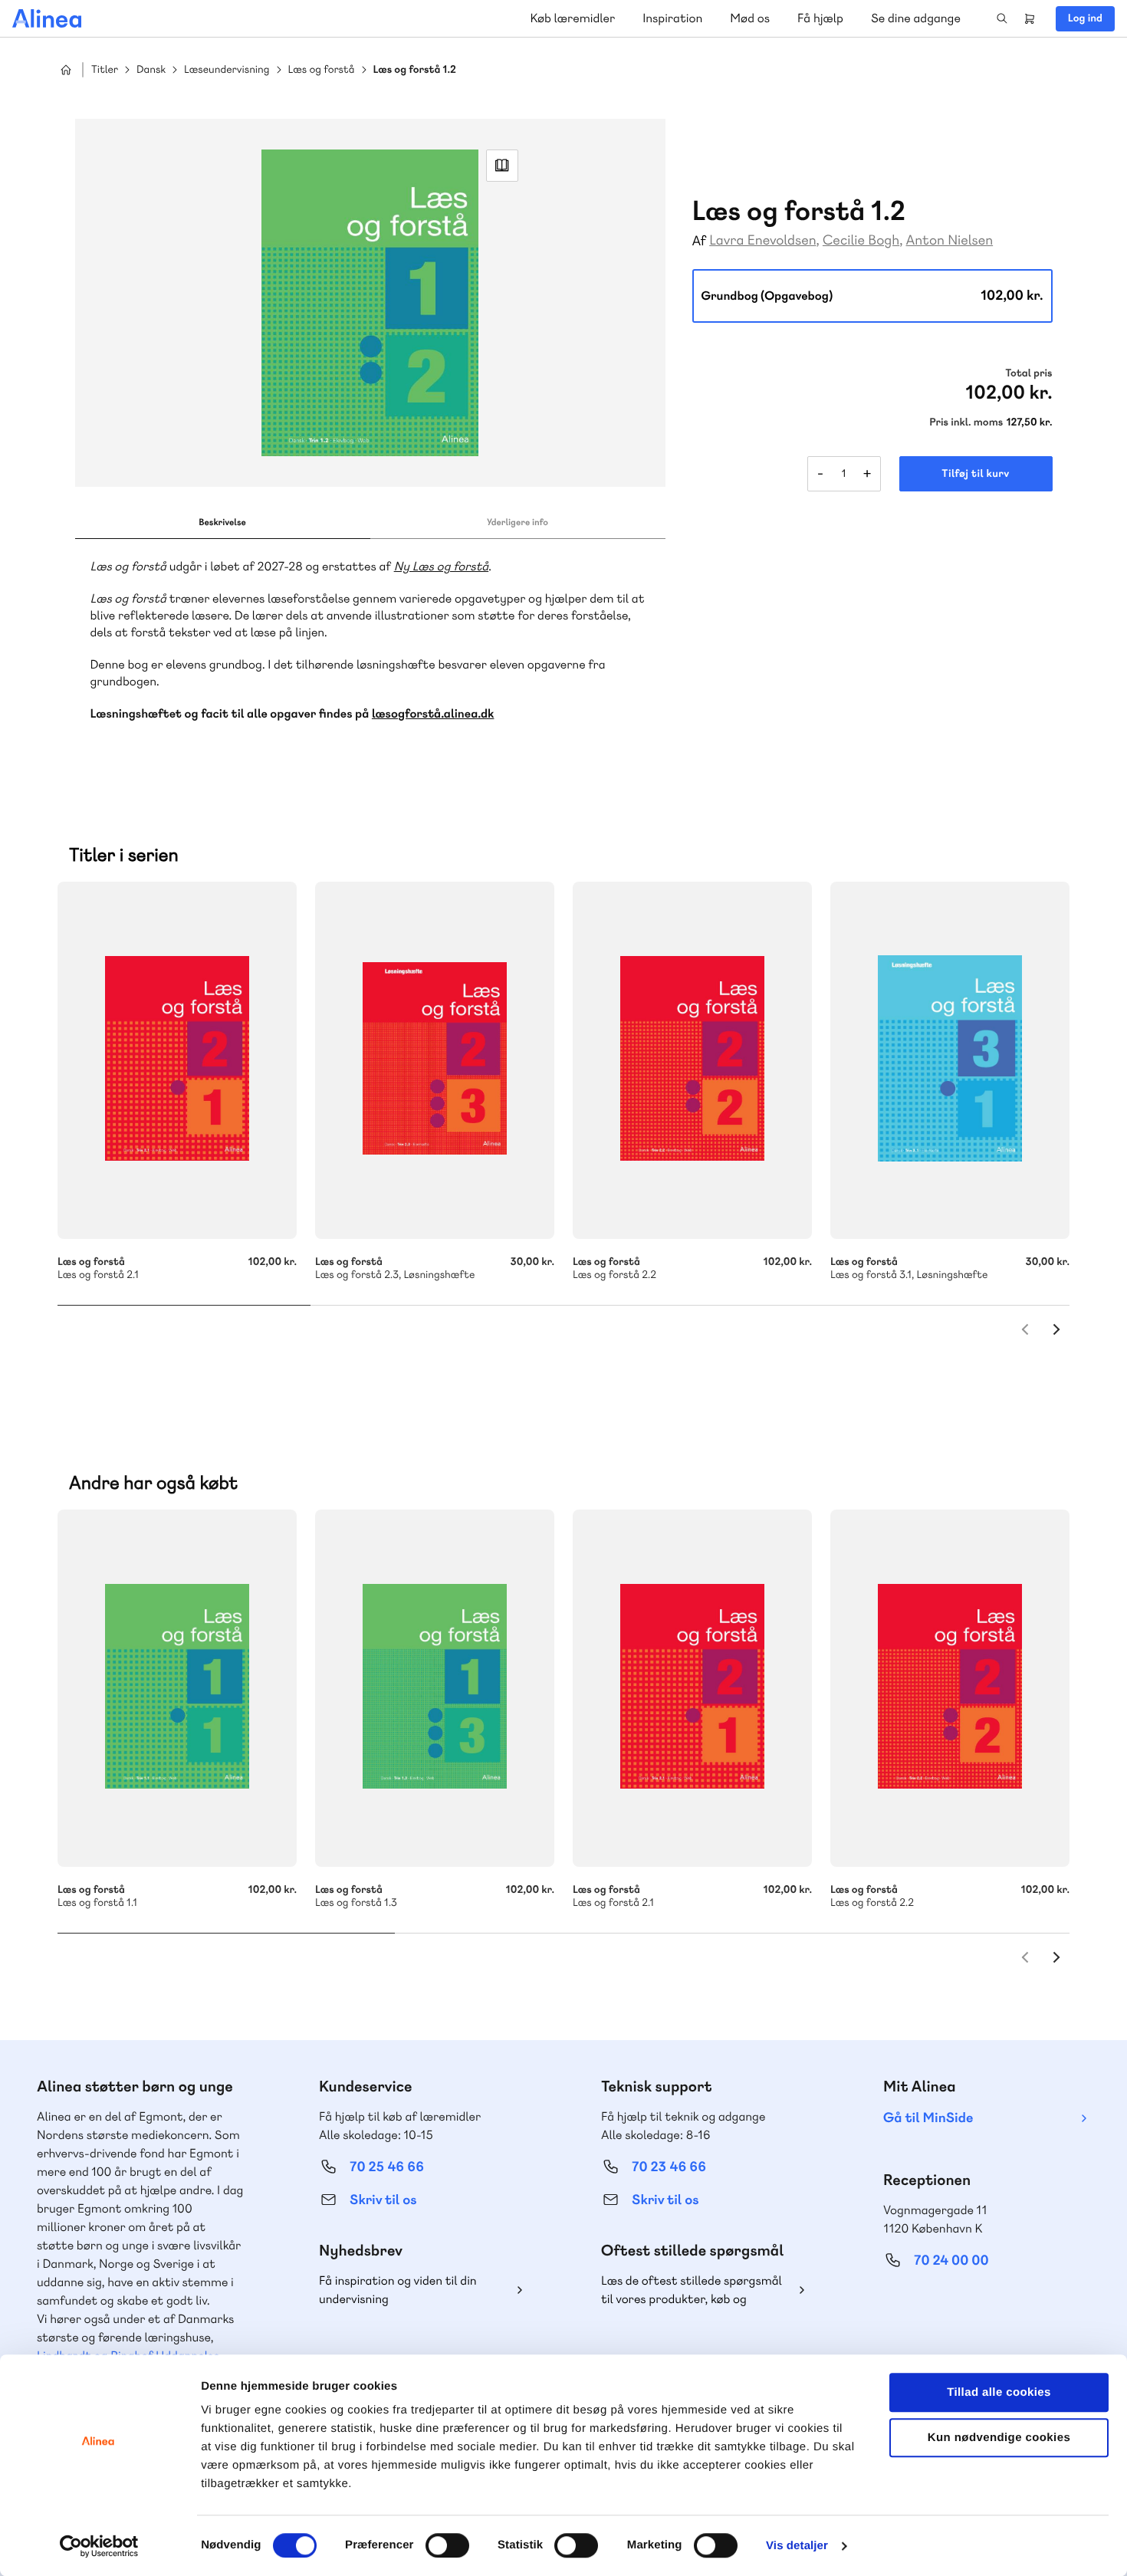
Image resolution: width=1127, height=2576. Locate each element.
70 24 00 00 (951, 2261)
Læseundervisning (227, 70)
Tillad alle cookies (999, 2392)
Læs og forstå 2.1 (177, 1060)
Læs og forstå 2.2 (692, 1060)
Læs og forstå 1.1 (177, 1688)
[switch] (447, 2545)
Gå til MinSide (928, 2118)
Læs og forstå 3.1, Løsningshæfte (950, 1060)
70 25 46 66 (387, 2167)
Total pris (1028, 373)
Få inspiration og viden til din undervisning (398, 2290)
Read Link (502, 166)
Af (700, 241)
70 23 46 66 (669, 2167)
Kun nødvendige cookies (999, 2438)
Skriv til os (383, 2200)
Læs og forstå (322, 70)
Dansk (151, 70)
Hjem (66, 70)
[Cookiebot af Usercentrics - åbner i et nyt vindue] (99, 2546)
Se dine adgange (916, 18)
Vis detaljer (797, 2546)
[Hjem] (47, 18)
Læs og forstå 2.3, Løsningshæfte (435, 1060)
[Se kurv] (1030, 18)
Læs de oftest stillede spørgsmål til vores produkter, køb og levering (692, 2290)
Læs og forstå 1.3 (435, 1688)
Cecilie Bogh (861, 240)
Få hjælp (820, 18)
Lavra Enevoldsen (762, 240)
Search (1002, 18)
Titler (105, 70)
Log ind (1085, 18)
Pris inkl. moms (966, 422)
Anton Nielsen (950, 240)
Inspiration (672, 18)
